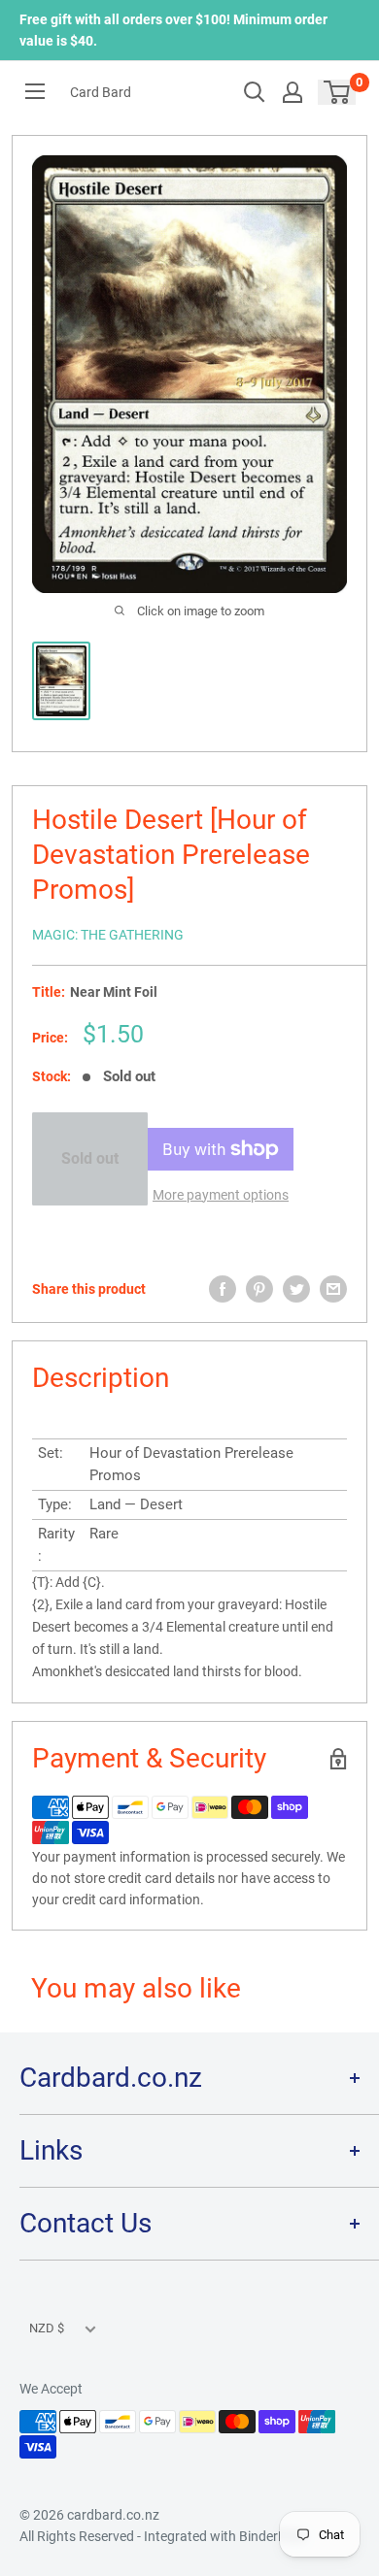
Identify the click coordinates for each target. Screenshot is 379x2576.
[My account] (293, 92)
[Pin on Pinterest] (259, 1289)
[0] (338, 92)
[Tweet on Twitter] (296, 1289)
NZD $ (47, 2328)
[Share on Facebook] (223, 1289)
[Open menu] (35, 91)
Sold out (90, 1158)
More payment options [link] (221, 1195)
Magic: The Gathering (108, 935)
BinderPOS (272, 2536)
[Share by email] (333, 1289)
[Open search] (255, 92)
